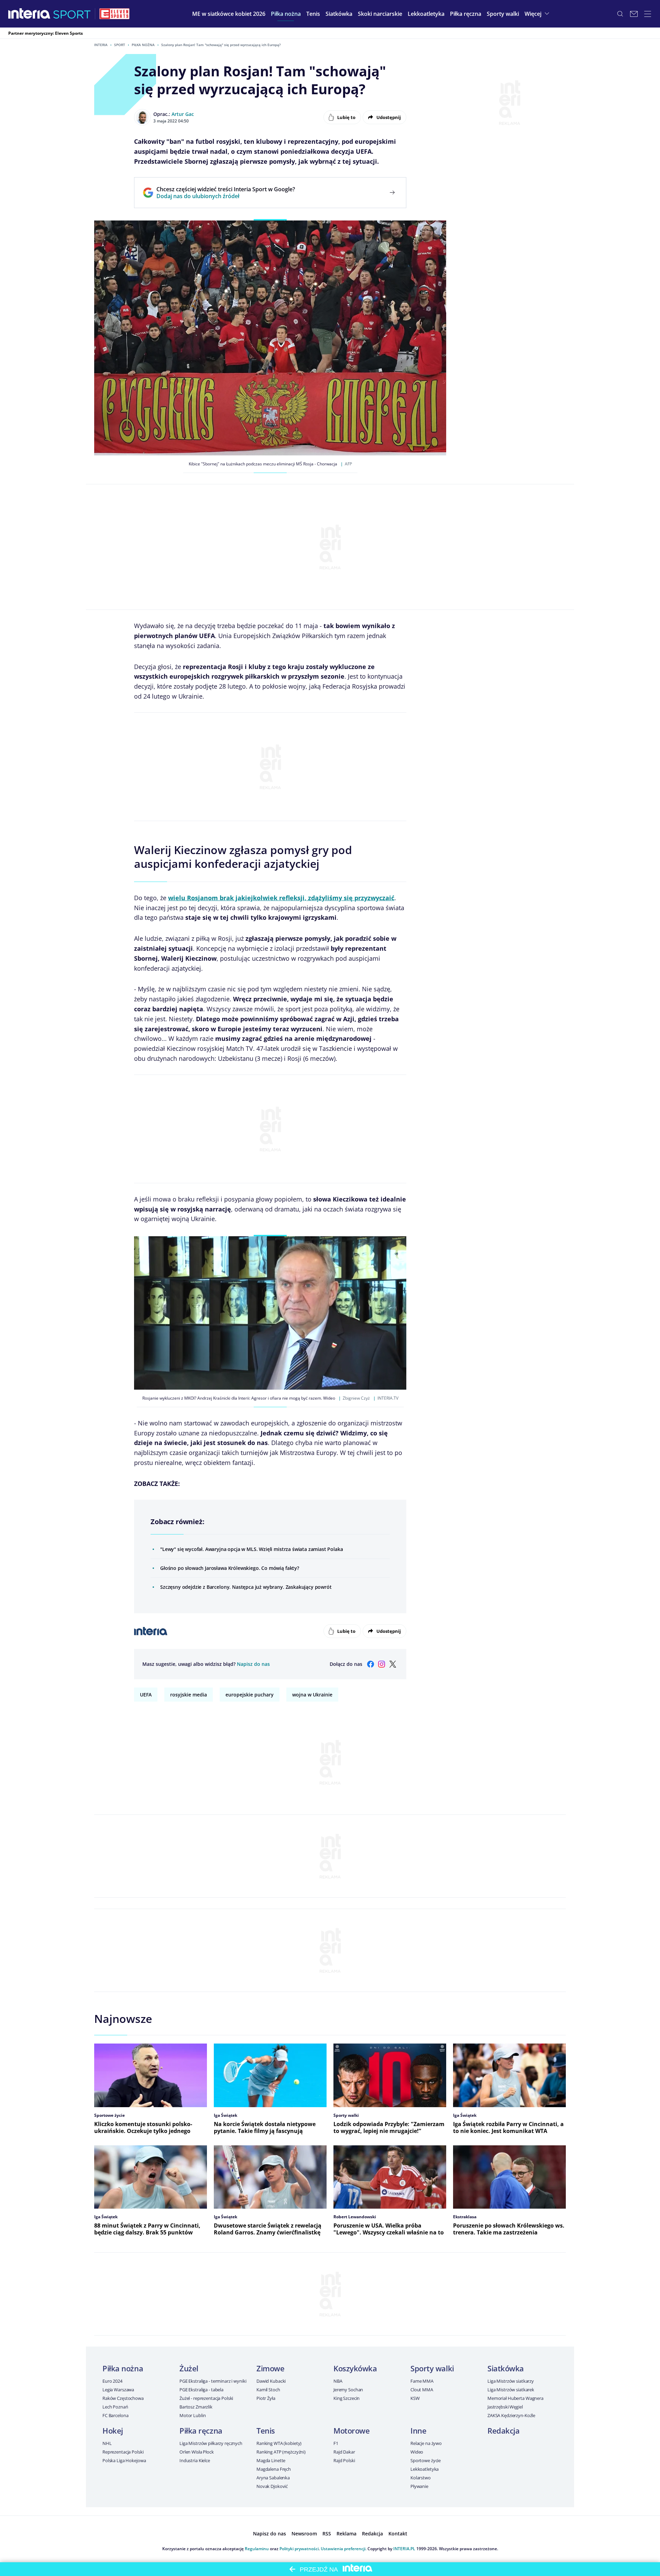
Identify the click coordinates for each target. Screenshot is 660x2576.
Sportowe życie (426, 2460)
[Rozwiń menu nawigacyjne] (648, 14)
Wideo (417, 2452)
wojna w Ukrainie (312, 1695)
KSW (415, 2398)
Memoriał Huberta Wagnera (515, 2398)
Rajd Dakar (344, 2452)
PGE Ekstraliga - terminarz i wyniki (213, 2381)
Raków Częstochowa (123, 2398)
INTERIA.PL (404, 2549)
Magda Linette (271, 2460)
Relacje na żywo (426, 2443)
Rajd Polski (344, 2460)
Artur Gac (183, 114)
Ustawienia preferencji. (344, 2549)
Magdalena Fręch (274, 2469)
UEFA (146, 1695)
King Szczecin (346, 2398)
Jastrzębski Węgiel (505, 2407)
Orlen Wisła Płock (197, 2452)
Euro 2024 (112, 2381)
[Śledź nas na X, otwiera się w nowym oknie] (393, 1664)
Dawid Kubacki (271, 2381)
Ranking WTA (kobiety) (279, 2443)
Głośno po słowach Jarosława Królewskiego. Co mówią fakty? (230, 1568)
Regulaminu (257, 2549)
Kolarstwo (421, 2478)
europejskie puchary (250, 1695)
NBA (338, 2381)
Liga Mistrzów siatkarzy (511, 2381)
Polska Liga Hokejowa (124, 2460)
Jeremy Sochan (348, 2390)
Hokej (113, 2431)
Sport (120, 45)
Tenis (266, 2431)
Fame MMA (422, 2381)
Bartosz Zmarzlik (196, 2407)
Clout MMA (422, 2390)
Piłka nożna (143, 45)
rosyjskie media (189, 1695)
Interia (101, 45)
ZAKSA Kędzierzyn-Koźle (511, 2415)
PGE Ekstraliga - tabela (201, 2390)
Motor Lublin (192, 2415)
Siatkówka (506, 2368)
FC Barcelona (115, 2415)
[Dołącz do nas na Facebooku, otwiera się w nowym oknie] (371, 1664)
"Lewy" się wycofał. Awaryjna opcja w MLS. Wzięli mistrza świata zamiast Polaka (252, 1549)
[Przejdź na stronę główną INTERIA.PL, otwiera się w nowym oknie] (29, 14)
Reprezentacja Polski (123, 2452)
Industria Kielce (195, 2460)
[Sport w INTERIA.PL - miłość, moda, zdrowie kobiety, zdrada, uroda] (72, 14)
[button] (286, 14)
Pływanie (419, 2486)
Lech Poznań (115, 2407)
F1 (336, 2443)
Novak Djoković (272, 2486)
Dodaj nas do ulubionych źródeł (226, 196)
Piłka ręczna (201, 2431)
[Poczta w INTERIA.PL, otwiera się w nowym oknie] (634, 14)
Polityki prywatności (299, 2549)
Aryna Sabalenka (273, 2478)
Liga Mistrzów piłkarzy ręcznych (211, 2443)
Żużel (189, 2368)
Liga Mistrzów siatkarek (511, 2390)
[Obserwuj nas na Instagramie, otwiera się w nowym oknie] (382, 1664)
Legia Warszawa (118, 2390)
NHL (107, 2443)
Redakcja (503, 2431)
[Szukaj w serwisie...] (620, 14)
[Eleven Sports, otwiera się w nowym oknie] (114, 14)
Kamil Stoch (268, 2390)
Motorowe (351, 2431)
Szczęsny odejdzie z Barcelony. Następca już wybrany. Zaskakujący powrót (246, 1587)
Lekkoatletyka (425, 2469)
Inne (418, 2431)
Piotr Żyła (266, 2398)
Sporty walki (432, 2368)
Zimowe (270, 2368)
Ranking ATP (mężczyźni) (281, 2452)
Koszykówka (355, 2368)
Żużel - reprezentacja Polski (206, 2398)
